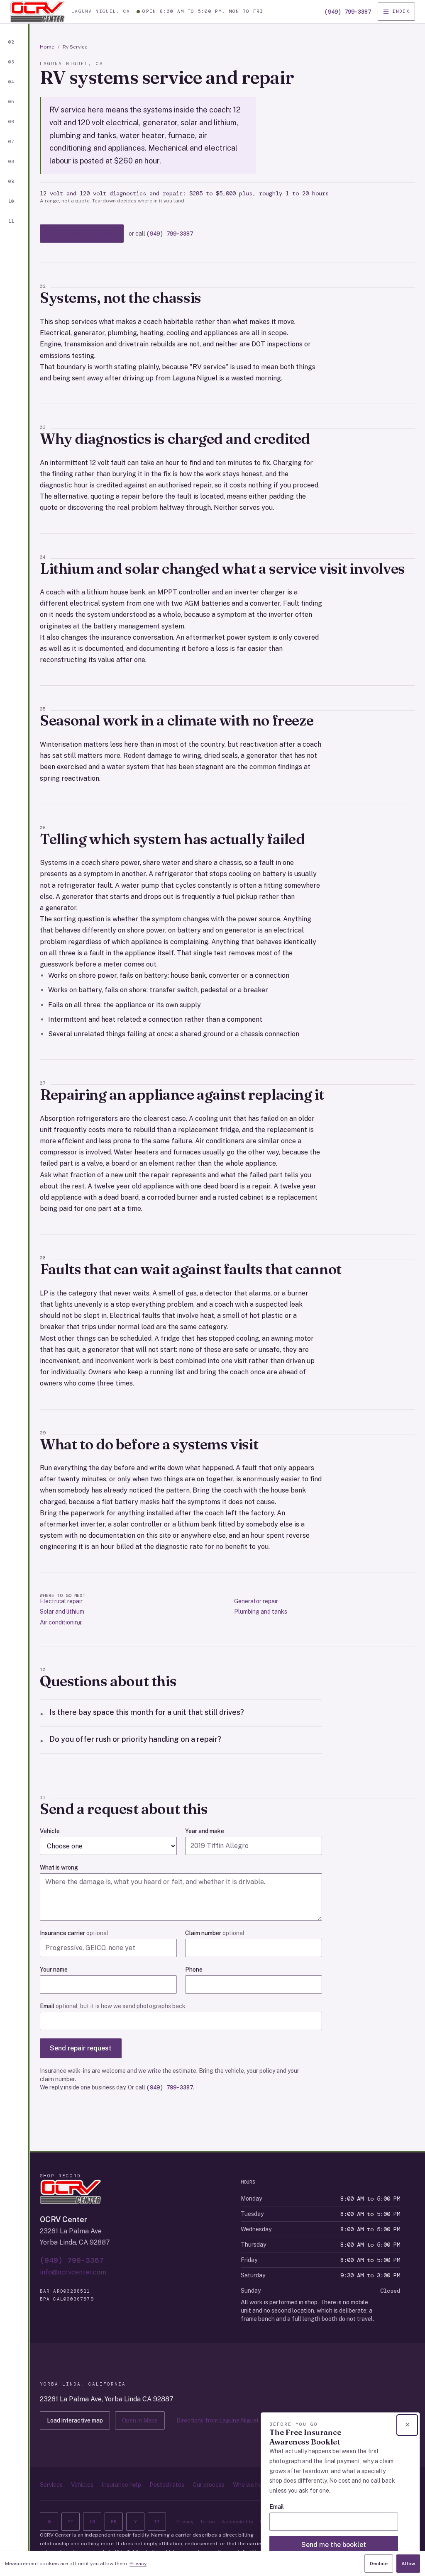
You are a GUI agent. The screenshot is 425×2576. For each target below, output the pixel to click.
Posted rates (167, 2485)
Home (47, 47)
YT (71, 2522)
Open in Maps (140, 2420)
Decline (379, 2564)
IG (92, 2522)
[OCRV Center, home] (37, 12)
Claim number (215, 1933)
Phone (194, 1970)
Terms (208, 2522)
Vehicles (82, 2485)
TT (157, 2522)
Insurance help (121, 2485)
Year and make (205, 1831)
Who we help (250, 2485)
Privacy (185, 2522)
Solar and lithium (62, 1612)
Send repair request (81, 2048)
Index (401, 11)
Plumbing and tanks (261, 1612)
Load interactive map (75, 2420)
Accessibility (237, 2522)
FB (114, 2522)
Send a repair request (82, 233)
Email (113, 2006)
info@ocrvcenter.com (73, 2272)
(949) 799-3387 (348, 12)
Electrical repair (61, 1601)
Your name (54, 1970)
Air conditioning (61, 1622)
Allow (408, 2564)
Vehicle (50, 1831)
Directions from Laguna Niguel (217, 2420)
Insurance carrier (74, 1933)
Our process (209, 2485)
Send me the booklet (334, 2545)
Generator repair (256, 1601)
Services (51, 2485)
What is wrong (59, 1867)
